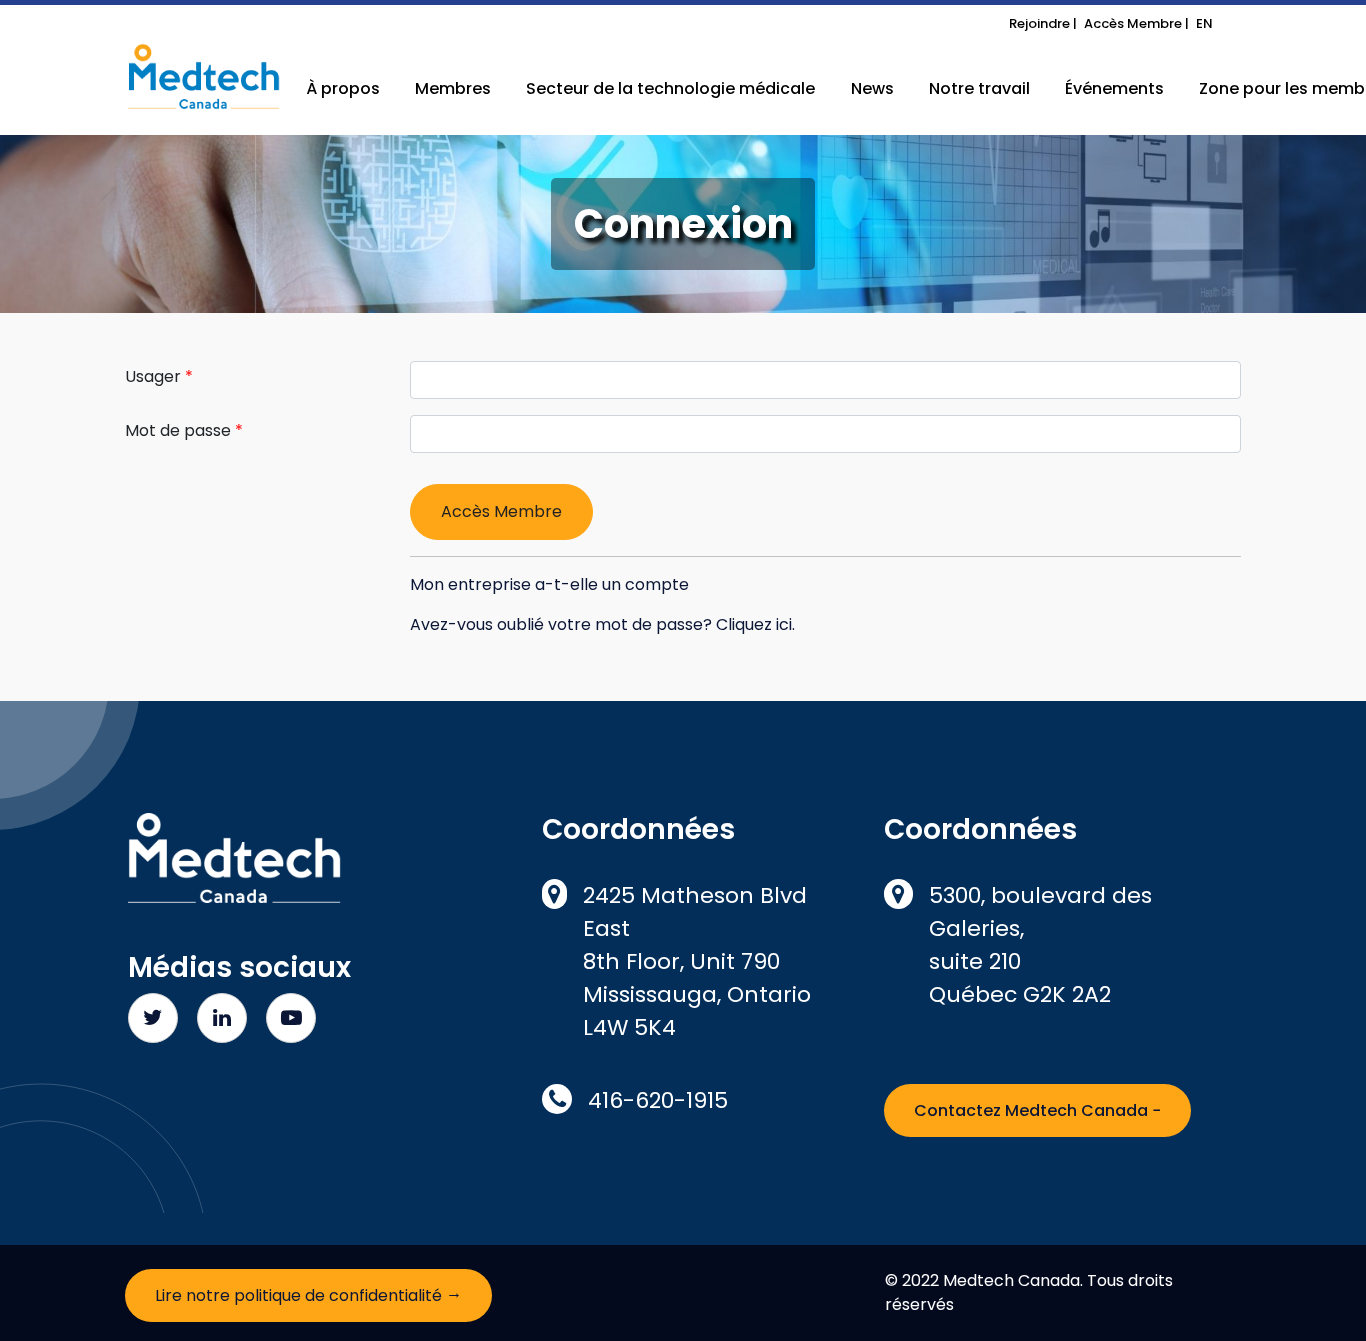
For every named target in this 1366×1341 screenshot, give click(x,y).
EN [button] (1204, 24)
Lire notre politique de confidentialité (308, 1294)
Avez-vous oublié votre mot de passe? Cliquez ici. (602, 624)
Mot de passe (178, 430)
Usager (153, 376)
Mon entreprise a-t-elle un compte (549, 584)
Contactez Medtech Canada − (1037, 1110)
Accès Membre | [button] (1136, 24)
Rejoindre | (1043, 24)
